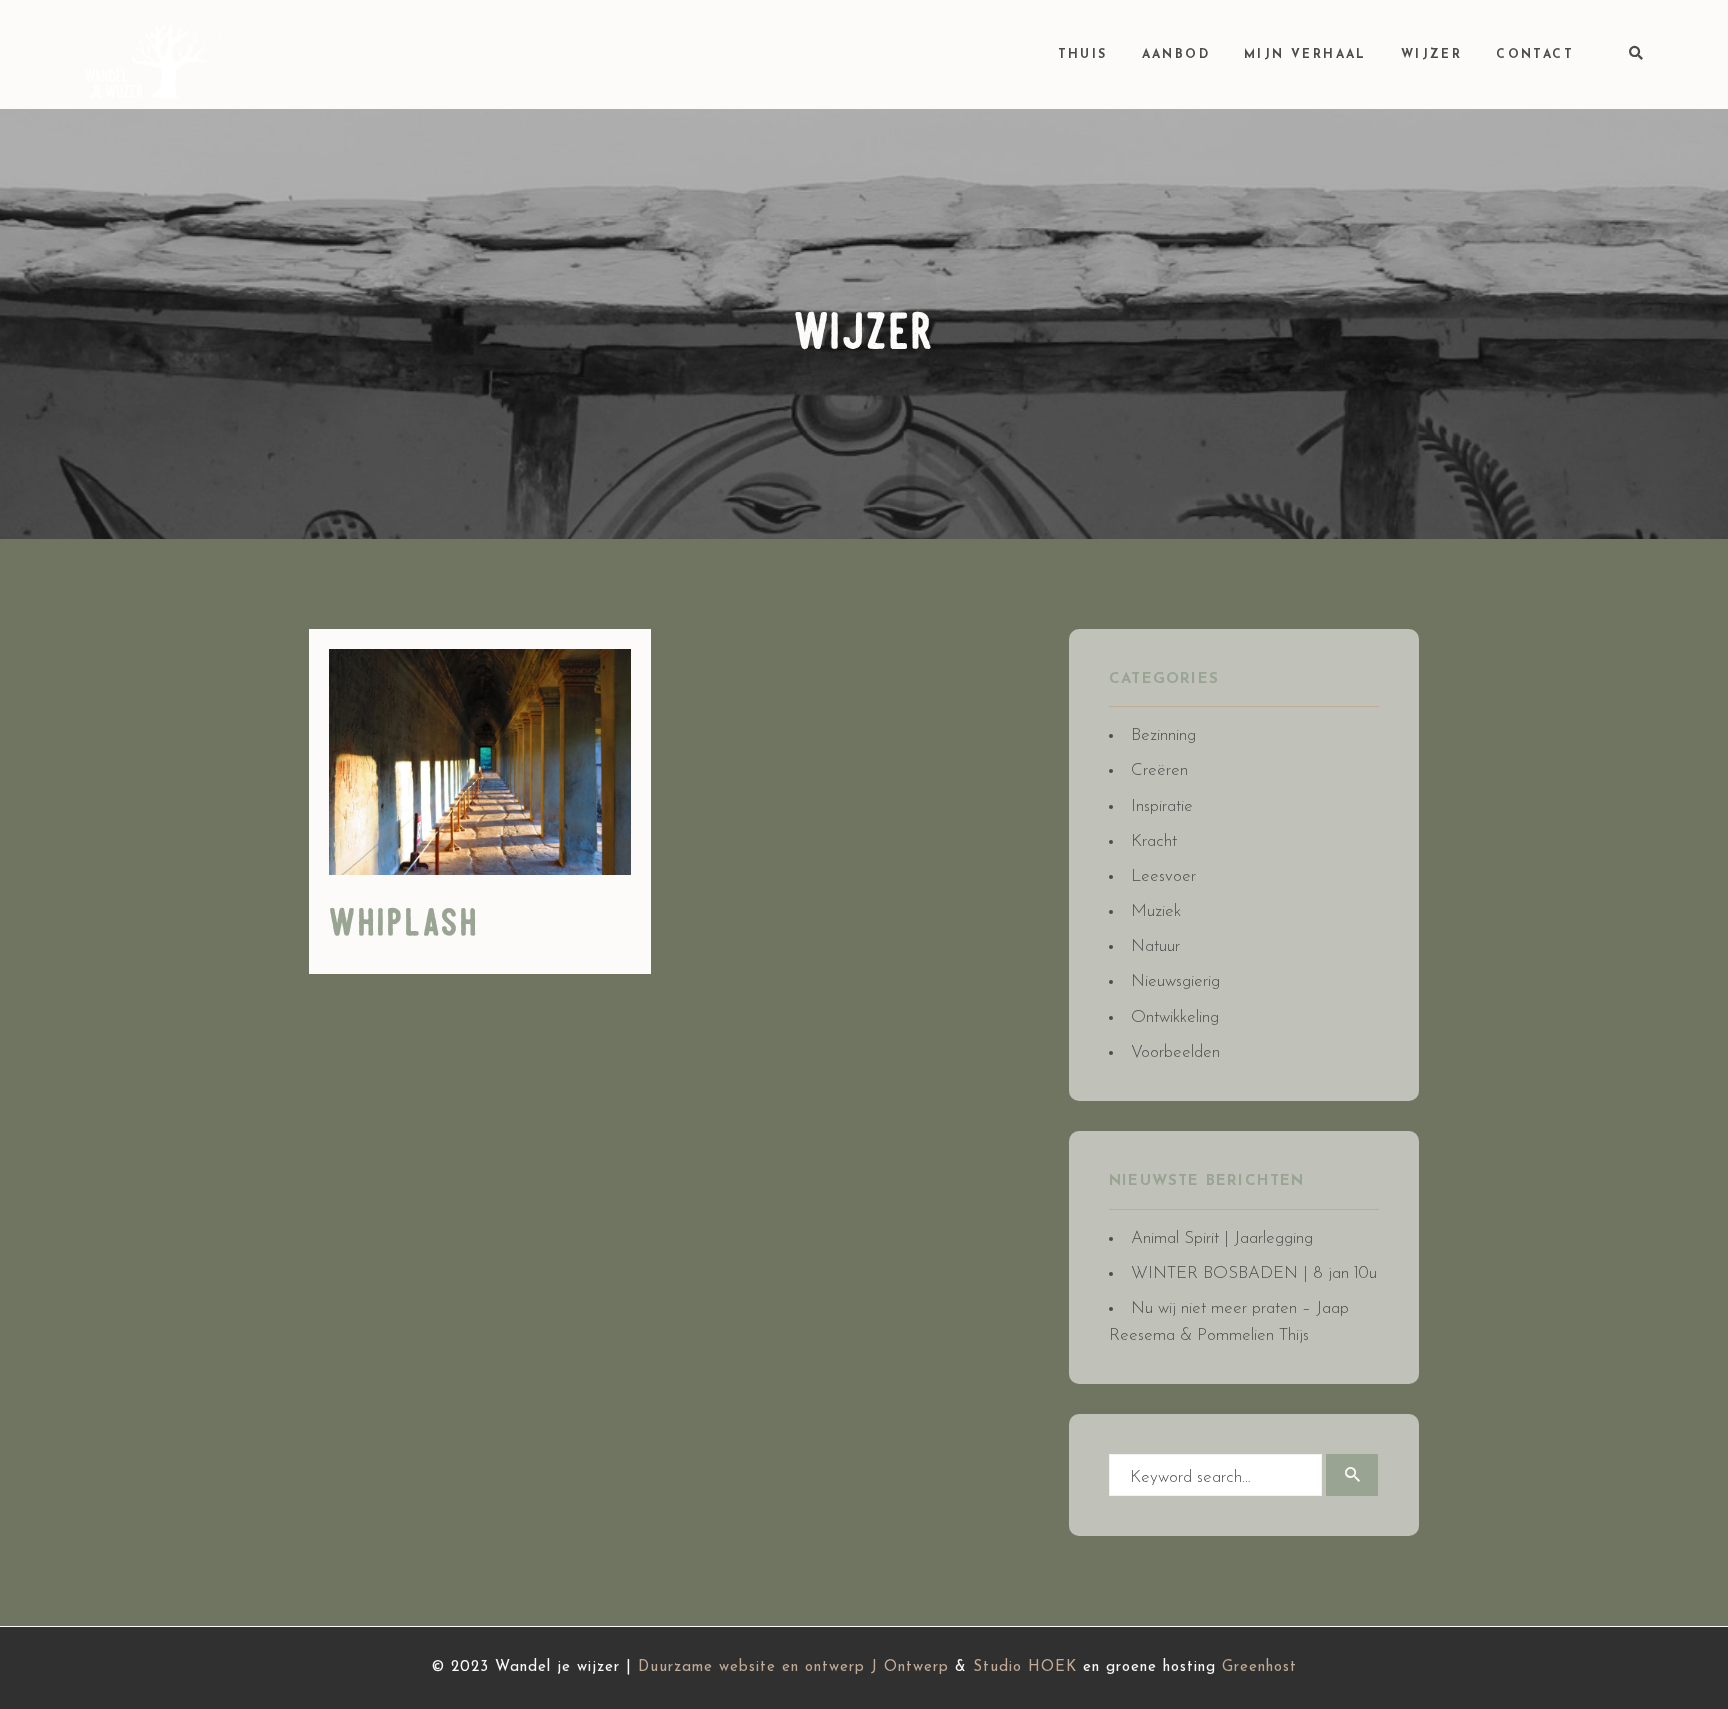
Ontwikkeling (1175, 1017)
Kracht (1154, 841)
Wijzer (1431, 55)
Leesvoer (1163, 876)
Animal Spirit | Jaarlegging (1222, 1238)
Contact (1535, 55)
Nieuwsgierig (1175, 981)
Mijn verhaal (1305, 55)
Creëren (1159, 770)
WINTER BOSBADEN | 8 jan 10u (1254, 1273)
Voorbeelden (1175, 1052)
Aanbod (1176, 55)
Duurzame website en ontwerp (751, 1667)
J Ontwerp (910, 1667)
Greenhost (1259, 1667)
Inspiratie (1162, 806)
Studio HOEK (1025, 1667)
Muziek (1156, 911)
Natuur (1155, 946)
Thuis (1083, 55)
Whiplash (404, 925)
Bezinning (1163, 735)
